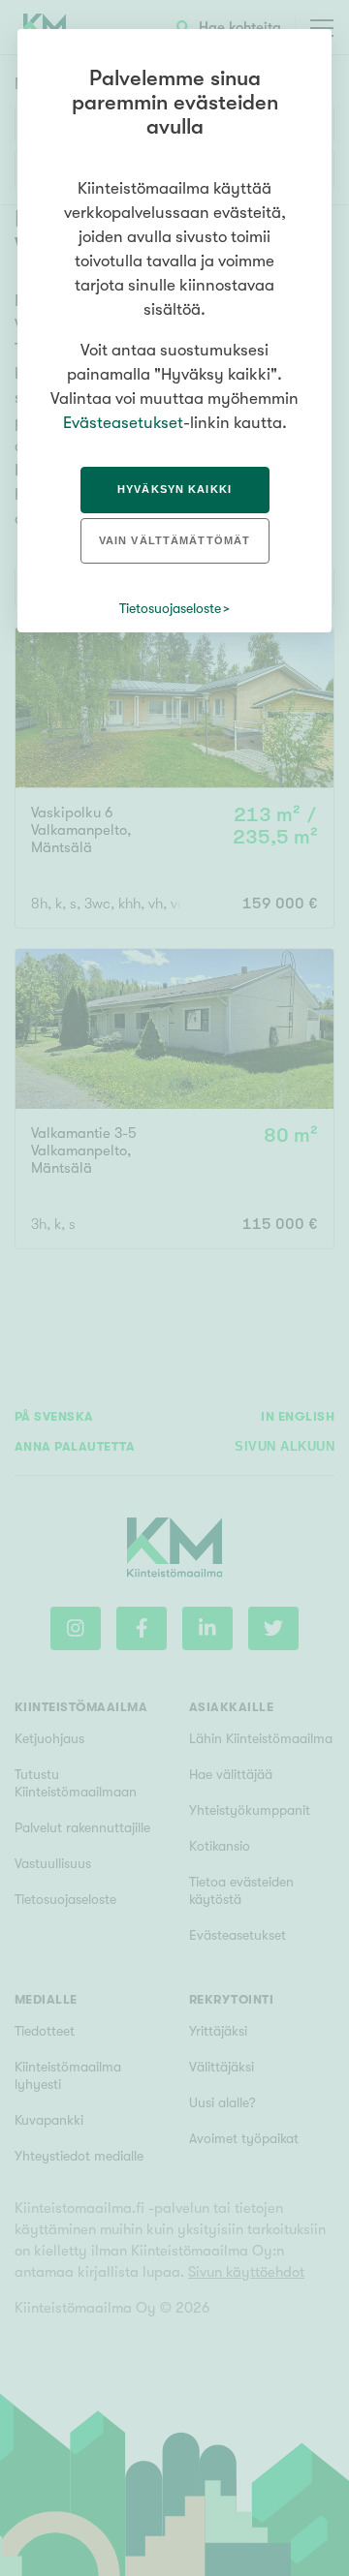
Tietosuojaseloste (170, 608)
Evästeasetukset (123, 423)
